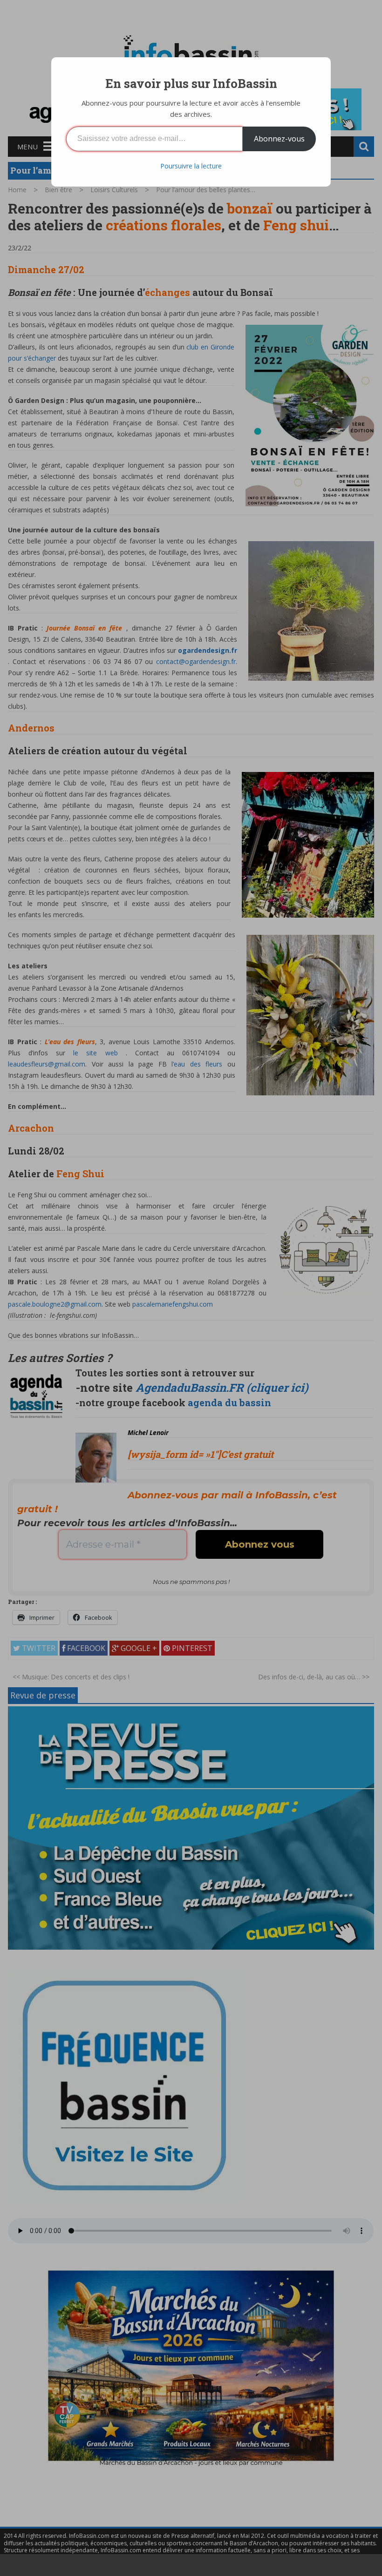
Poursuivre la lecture (191, 166)
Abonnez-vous (279, 139)
